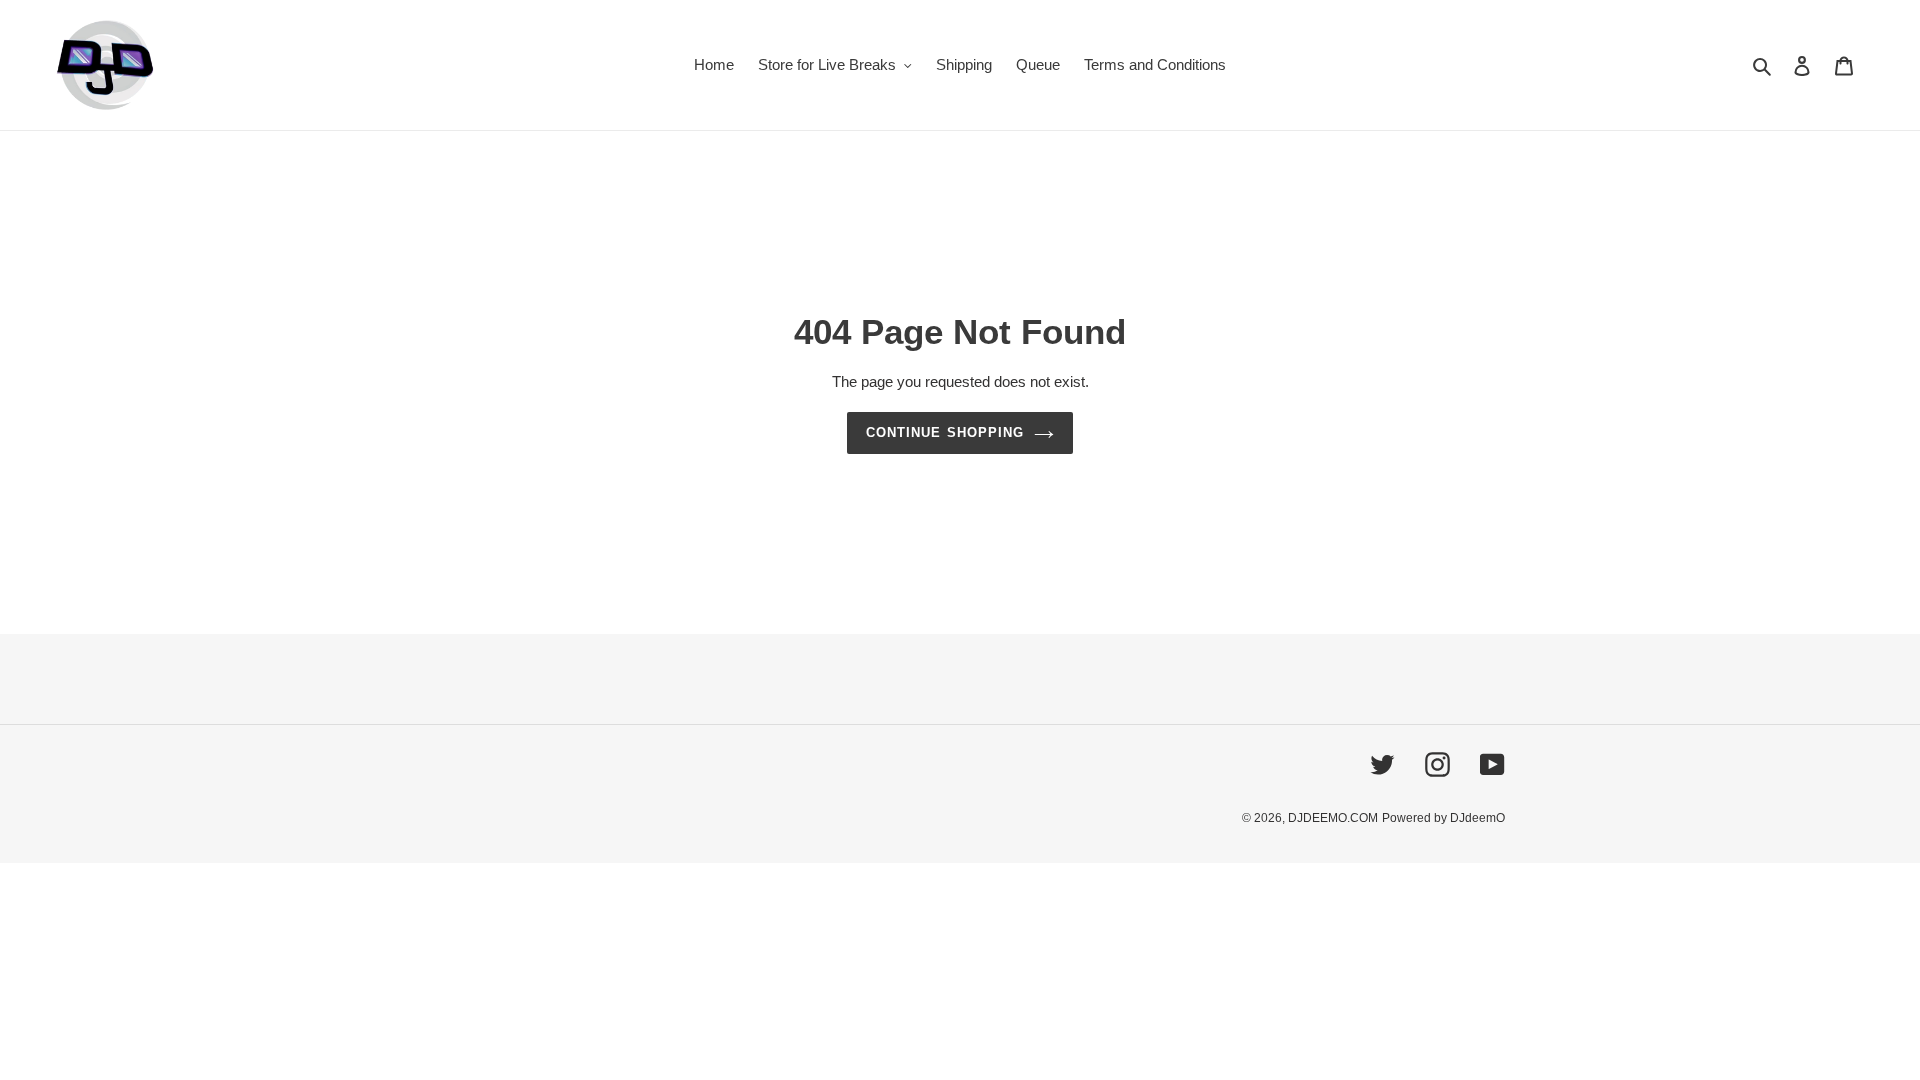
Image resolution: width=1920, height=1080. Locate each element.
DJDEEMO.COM (1333, 818)
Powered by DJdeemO (1443, 818)
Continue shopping (945, 432)
